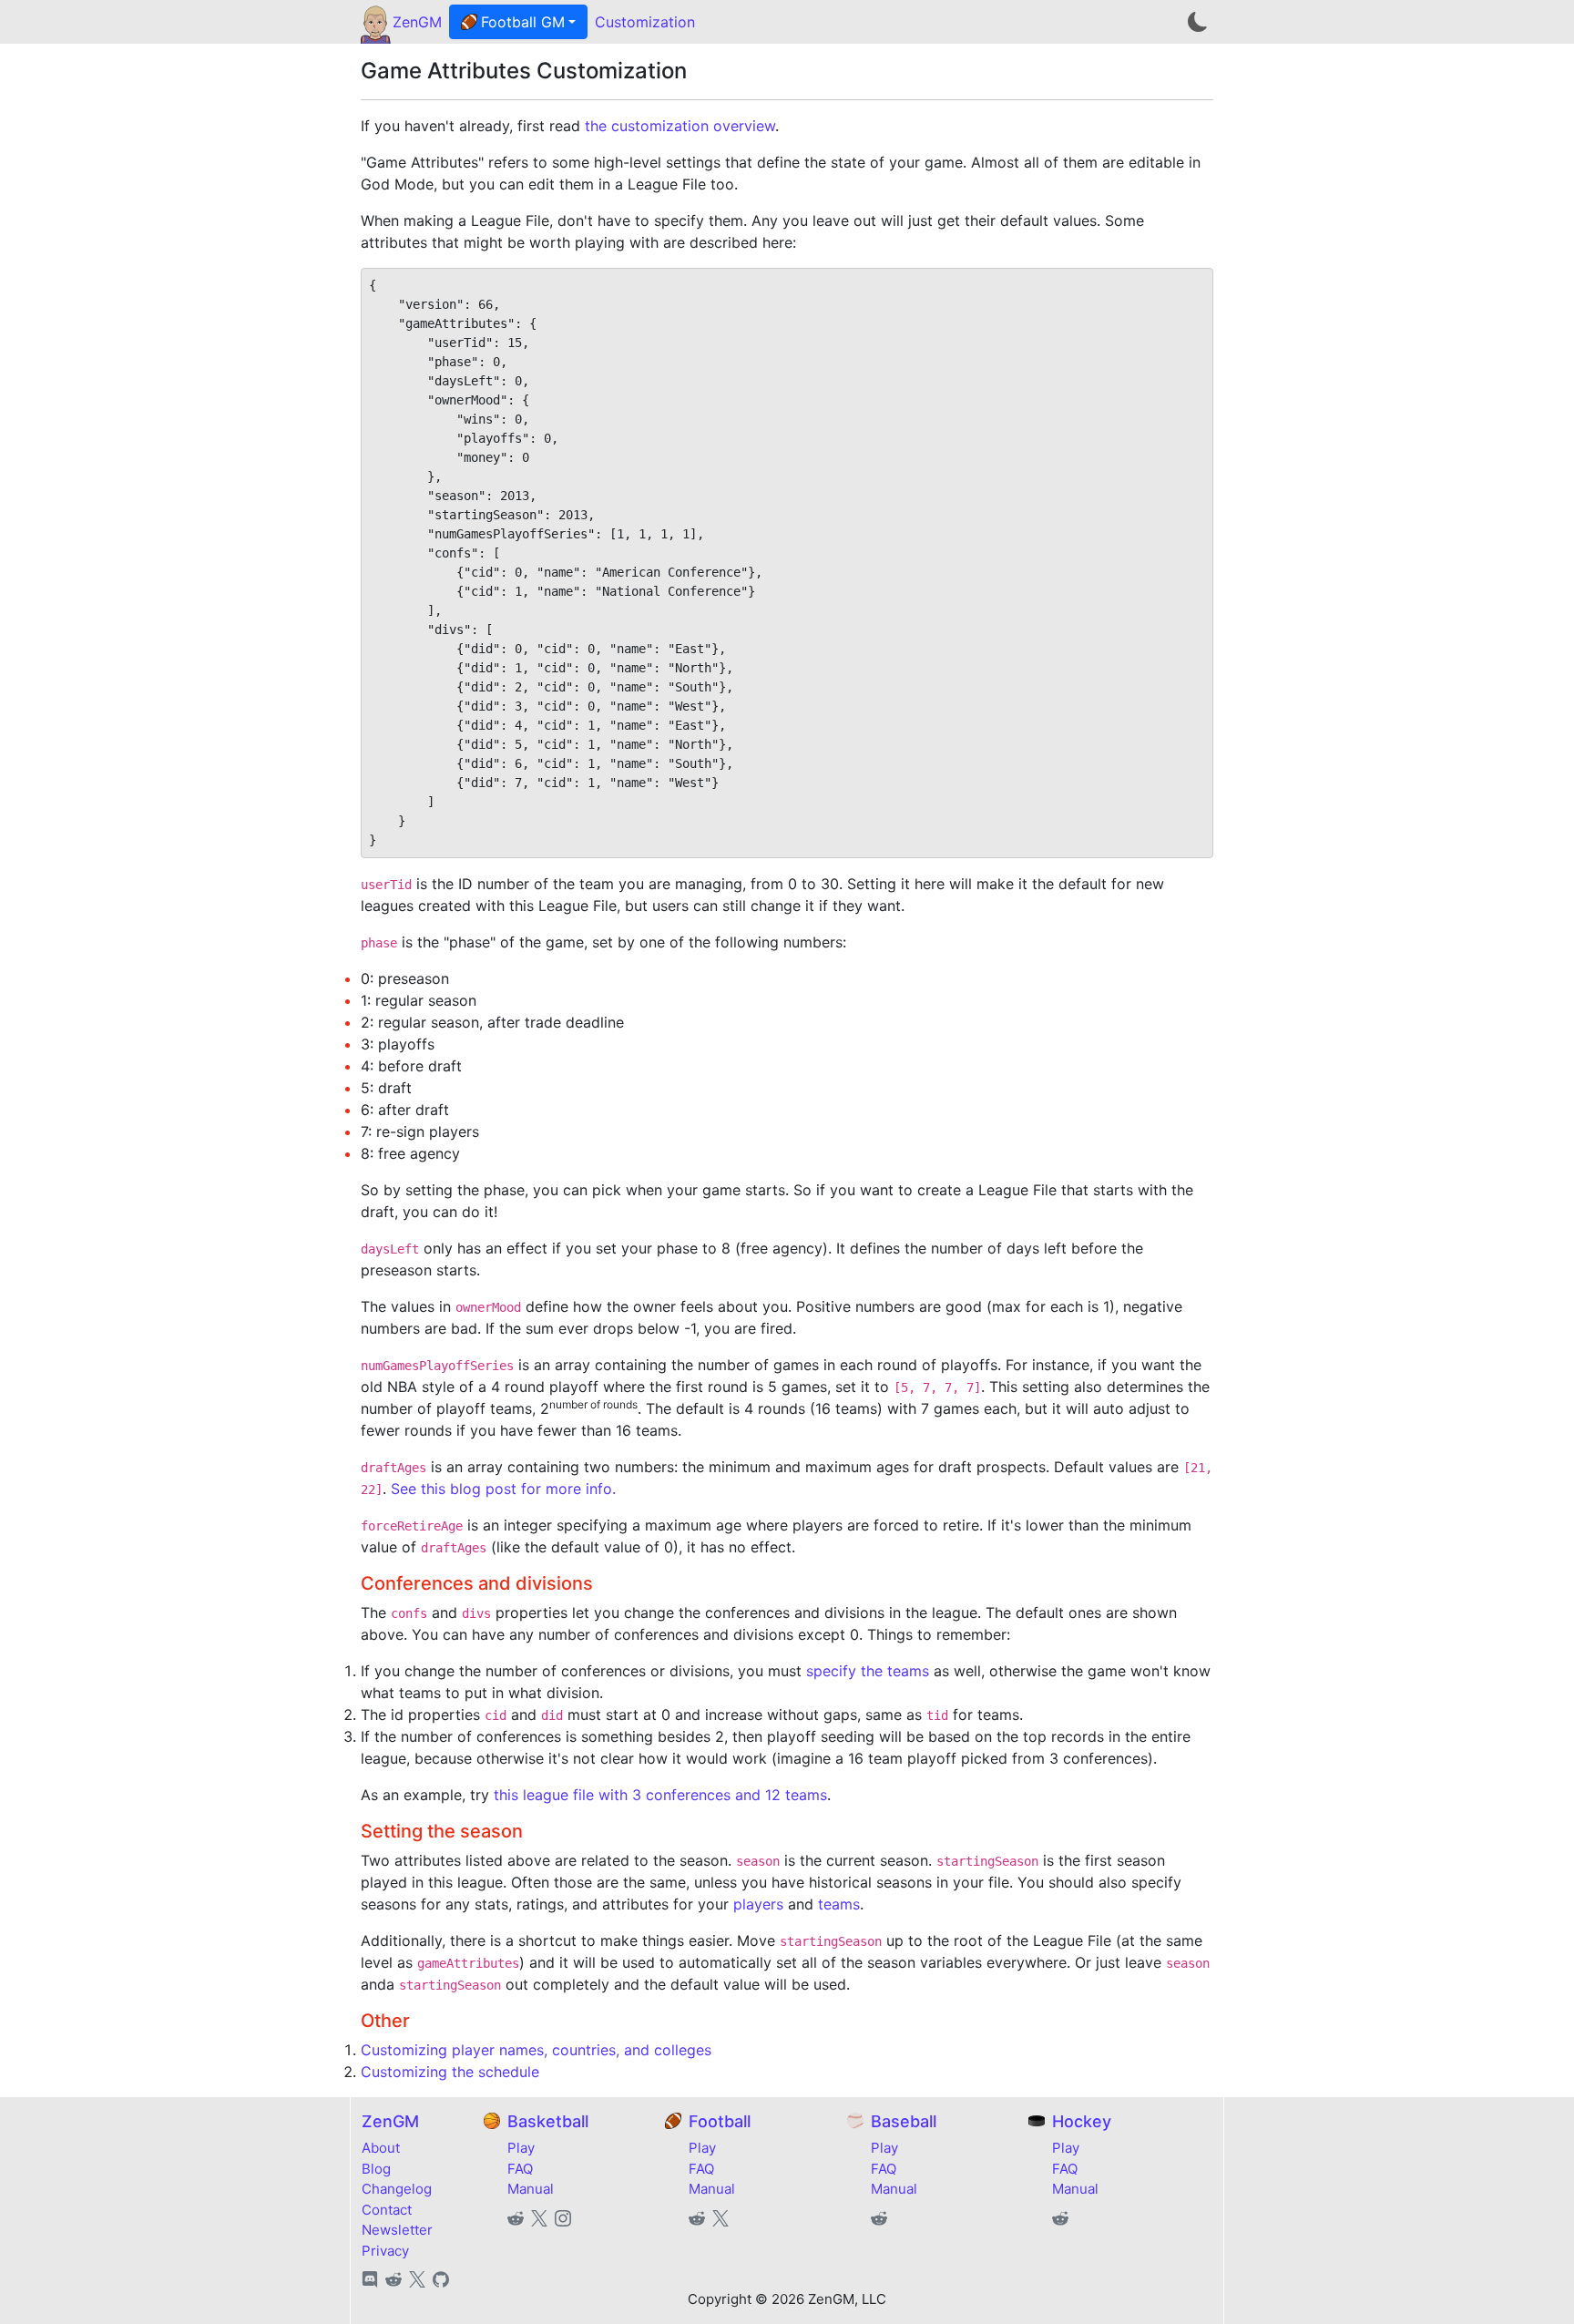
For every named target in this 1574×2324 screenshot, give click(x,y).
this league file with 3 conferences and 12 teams (660, 1795)
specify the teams (868, 1671)
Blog (376, 2169)
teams (839, 1904)
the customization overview (680, 126)
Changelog (397, 2189)
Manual (531, 2189)
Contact (387, 2210)
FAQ (520, 2169)
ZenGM (417, 22)
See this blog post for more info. (503, 1489)
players (758, 1904)
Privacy (385, 2251)
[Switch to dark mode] (1198, 22)
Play (521, 2148)
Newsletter (397, 2230)
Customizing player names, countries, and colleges (536, 2050)
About (381, 2148)
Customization (645, 22)
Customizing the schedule (450, 2072)
